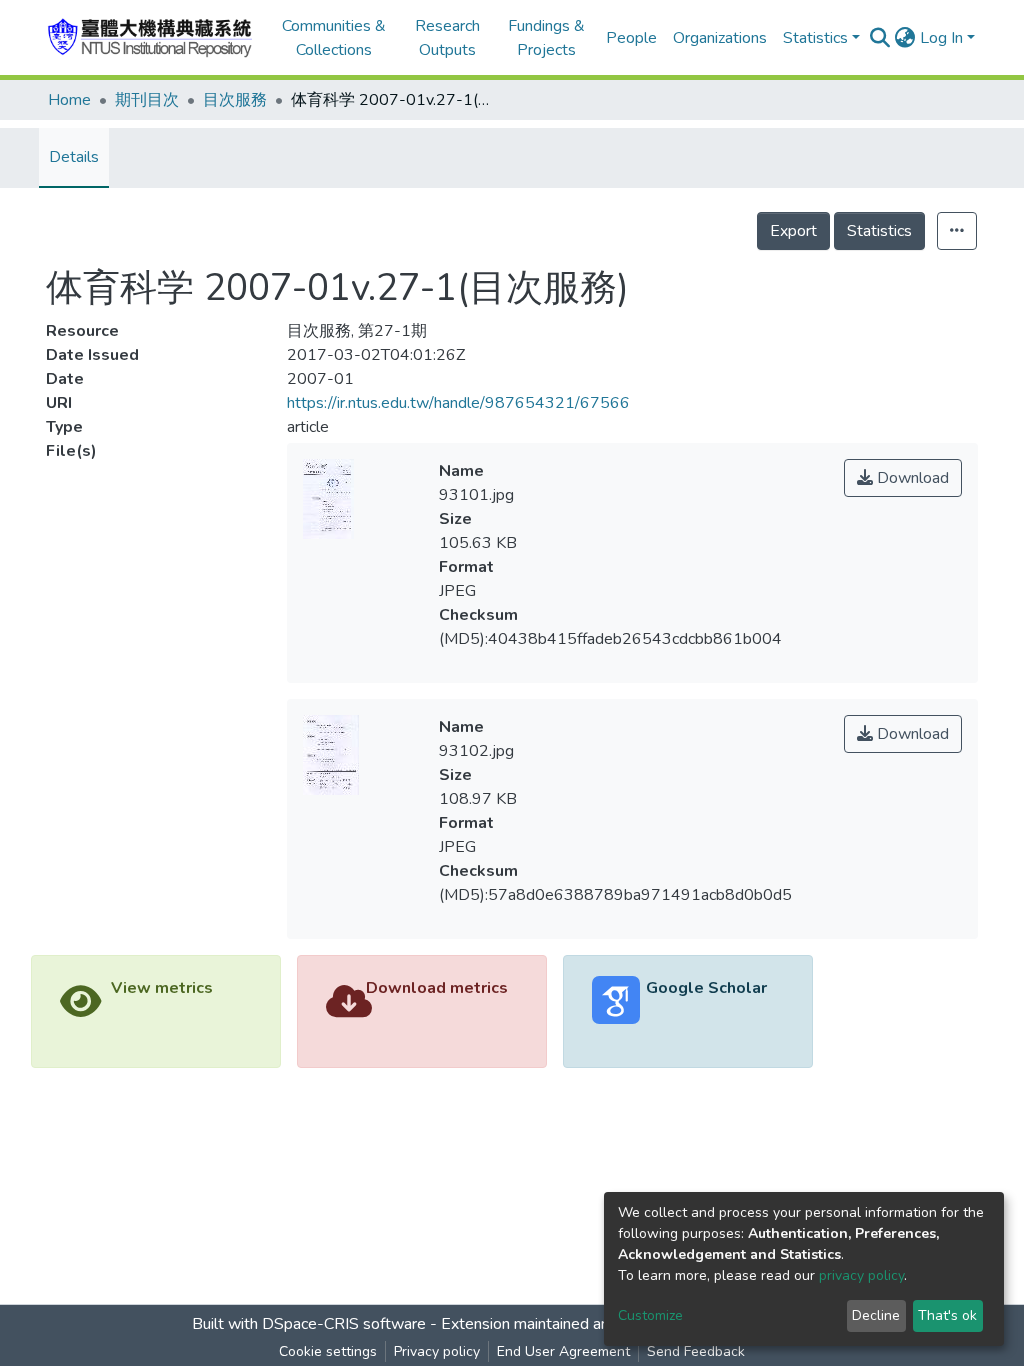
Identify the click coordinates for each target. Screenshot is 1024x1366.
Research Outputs (447, 38)
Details (74, 157)
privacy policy (861, 1275)
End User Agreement (563, 1351)
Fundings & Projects (546, 38)
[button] (905, 38)
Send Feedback (696, 1351)
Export (793, 231)
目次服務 (235, 100)
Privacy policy (437, 1351)
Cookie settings (328, 1351)
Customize (650, 1315)
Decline (876, 1315)
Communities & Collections (334, 38)
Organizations (720, 38)
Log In (941, 38)
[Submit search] (880, 38)
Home (69, 100)
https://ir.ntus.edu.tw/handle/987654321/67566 (458, 403)
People (631, 38)
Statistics (879, 231)
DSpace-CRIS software (344, 1324)
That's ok (947, 1315)
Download (911, 478)
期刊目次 (147, 100)
